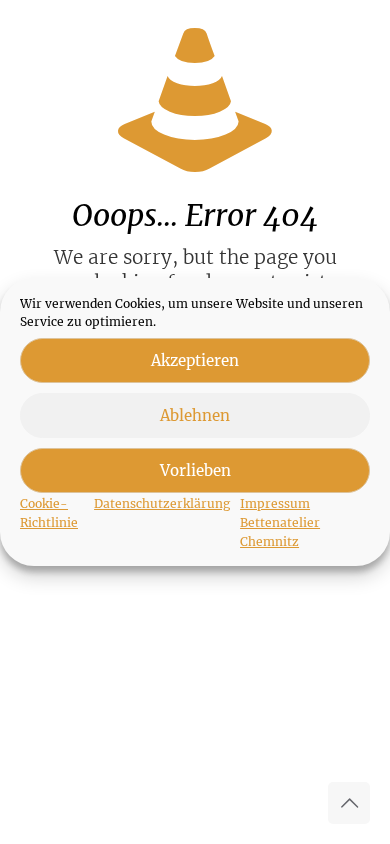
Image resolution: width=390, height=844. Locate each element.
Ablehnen (195, 415)
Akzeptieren (195, 360)
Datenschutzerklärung (162, 503)
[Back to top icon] (349, 803)
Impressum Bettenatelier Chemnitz (280, 522)
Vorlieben (195, 470)
